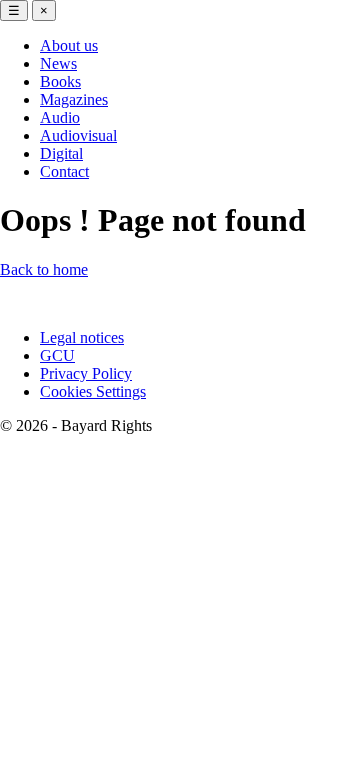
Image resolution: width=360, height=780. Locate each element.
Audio (60, 117)
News (58, 63)
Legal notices (82, 337)
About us (69, 45)
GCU (57, 355)
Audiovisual (78, 135)
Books (60, 81)
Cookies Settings (93, 391)
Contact (64, 171)
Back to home (44, 269)
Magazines (74, 99)
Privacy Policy (86, 373)
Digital (61, 153)
